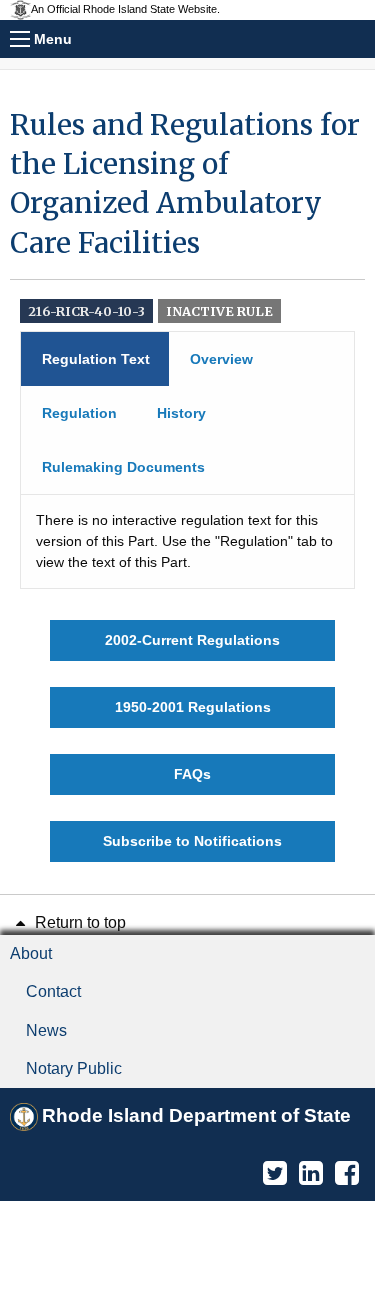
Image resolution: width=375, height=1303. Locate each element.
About (31, 953)
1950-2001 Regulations (193, 707)
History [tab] (181, 413)
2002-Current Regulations (192, 640)
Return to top (78, 922)
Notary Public (74, 1068)
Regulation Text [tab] (96, 359)
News (46, 1030)
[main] (187, 484)
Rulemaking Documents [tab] (123, 467)
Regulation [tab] (79, 413)
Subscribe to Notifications (192, 841)
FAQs (192, 774)
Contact (53, 991)
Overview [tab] (221, 359)
